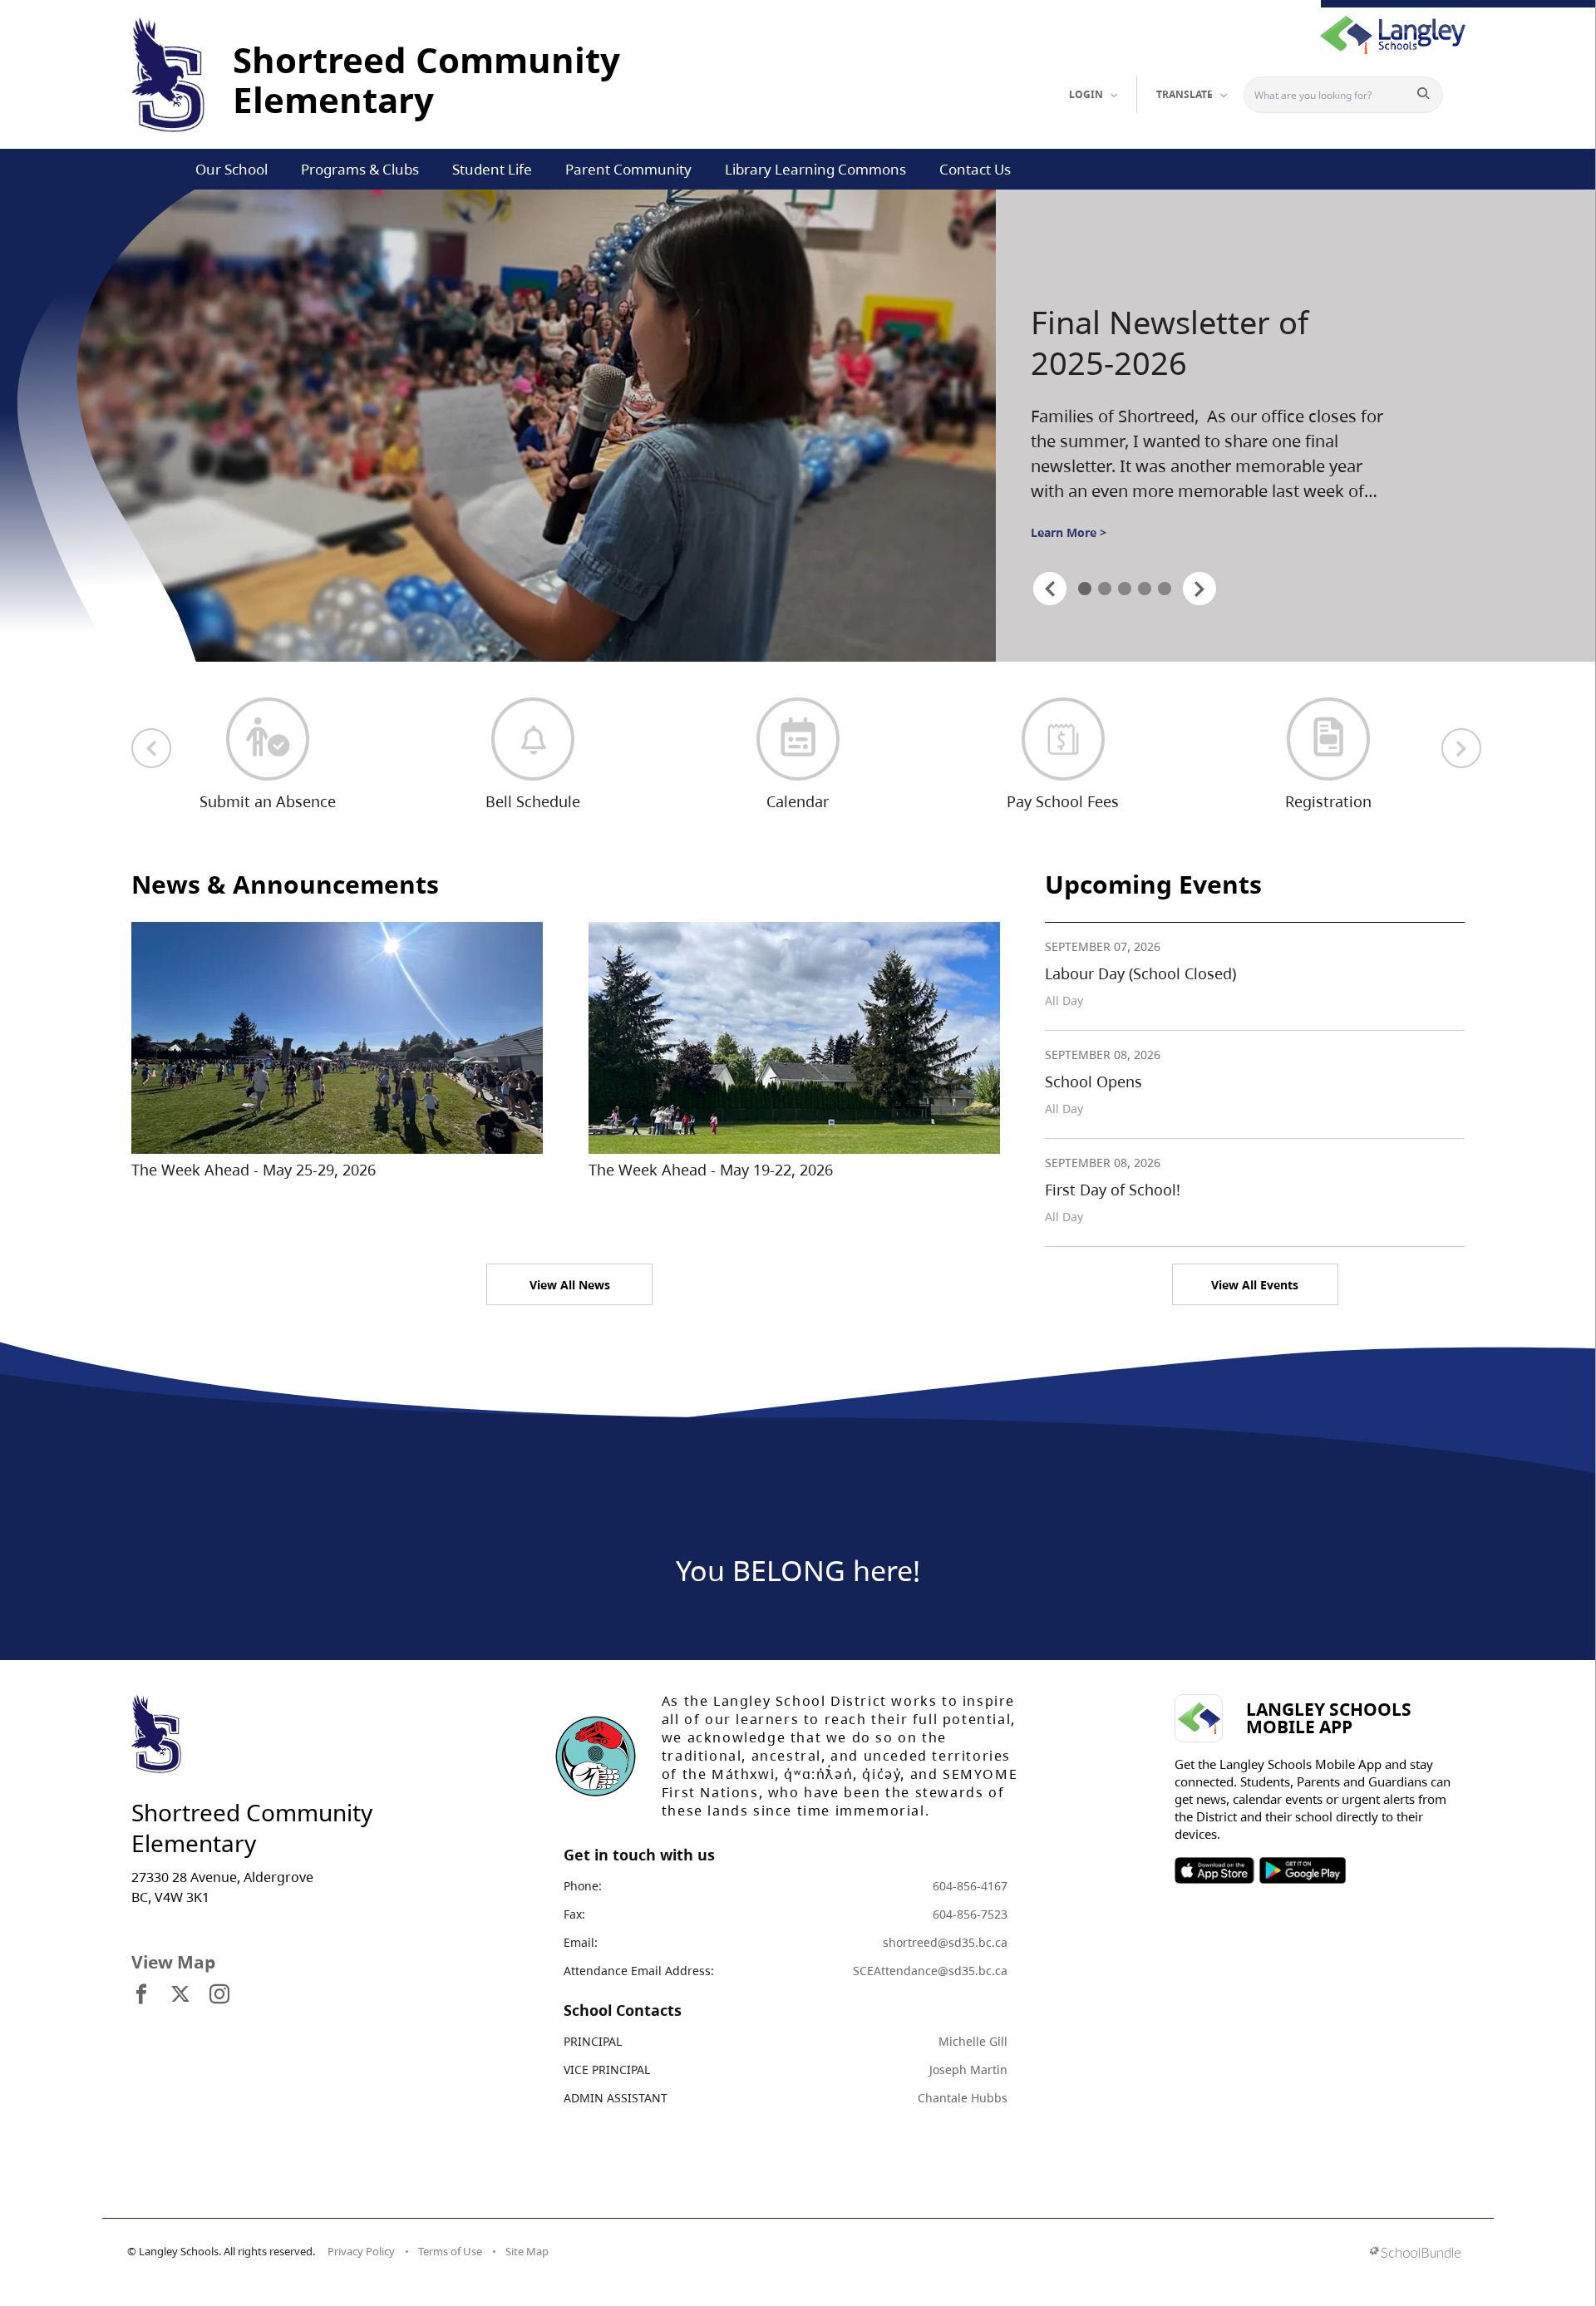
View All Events (1255, 1285)
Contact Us (975, 169)
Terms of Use (450, 2251)
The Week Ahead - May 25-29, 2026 (254, 1170)
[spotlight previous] (1050, 589)
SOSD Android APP (1302, 1870)
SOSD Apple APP (1214, 1870)
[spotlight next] (1199, 589)
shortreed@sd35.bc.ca (945, 1942)
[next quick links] (1461, 748)
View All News (570, 1285)
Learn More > (1069, 532)
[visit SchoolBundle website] (1415, 2254)
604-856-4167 (970, 1886)
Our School (232, 169)
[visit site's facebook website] (141, 1995)
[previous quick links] (151, 748)
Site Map (527, 2251)
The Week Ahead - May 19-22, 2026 (711, 1170)
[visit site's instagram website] (219, 1995)
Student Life (492, 169)
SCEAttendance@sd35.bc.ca (930, 1971)
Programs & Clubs (360, 169)
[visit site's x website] (180, 1995)
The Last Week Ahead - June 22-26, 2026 (1196, 343)
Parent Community (628, 169)
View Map (173, 1962)
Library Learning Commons (815, 169)
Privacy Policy (361, 2251)
